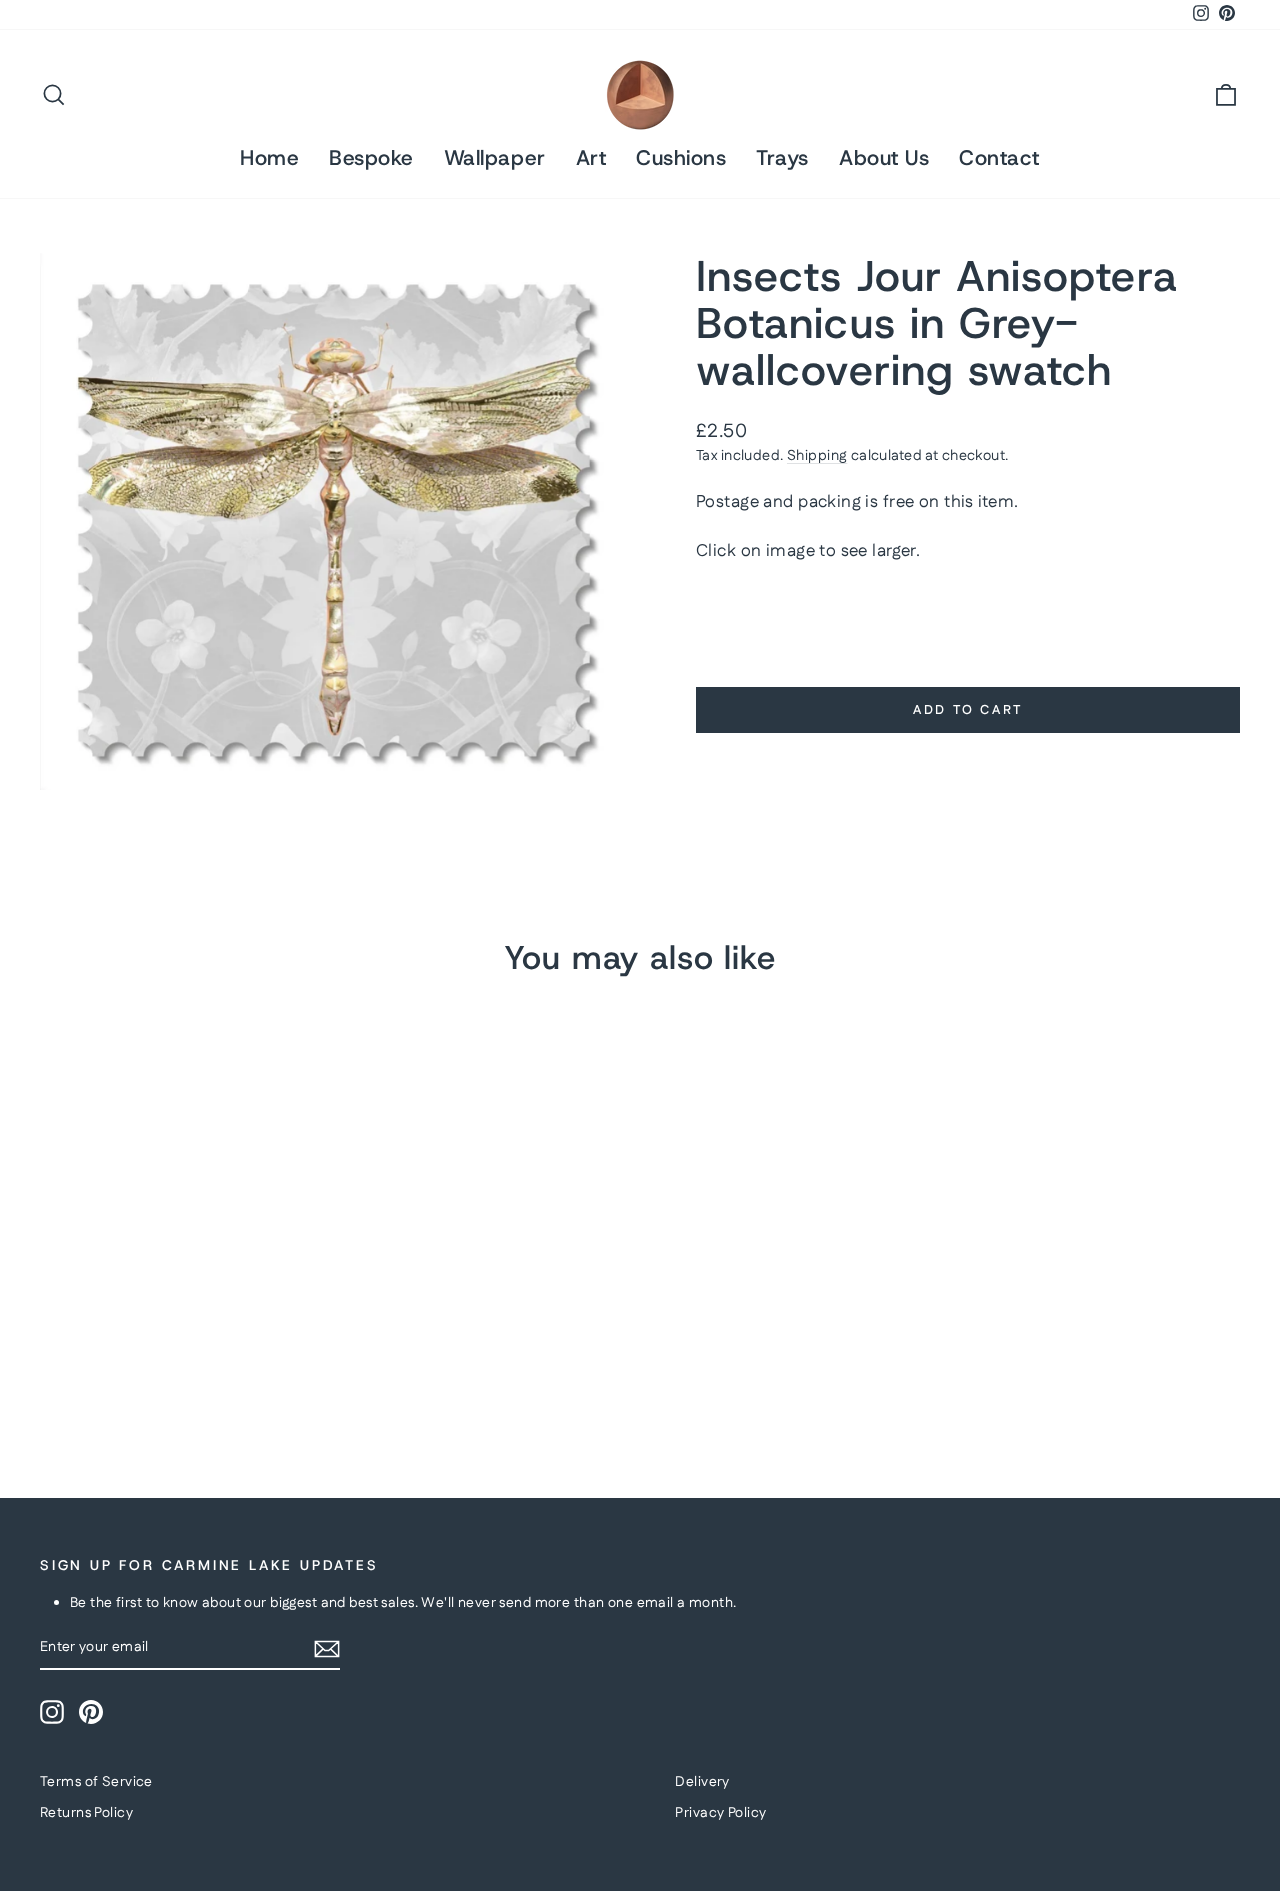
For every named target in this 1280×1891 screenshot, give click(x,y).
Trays (782, 158)
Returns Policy (86, 1813)
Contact (999, 158)
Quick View (182, 1286)
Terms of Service (96, 1782)
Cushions (681, 158)
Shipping (817, 456)
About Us (884, 158)
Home (269, 158)
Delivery (702, 1782)
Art (591, 158)
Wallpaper (495, 158)
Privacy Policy (720, 1813)
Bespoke (371, 158)
